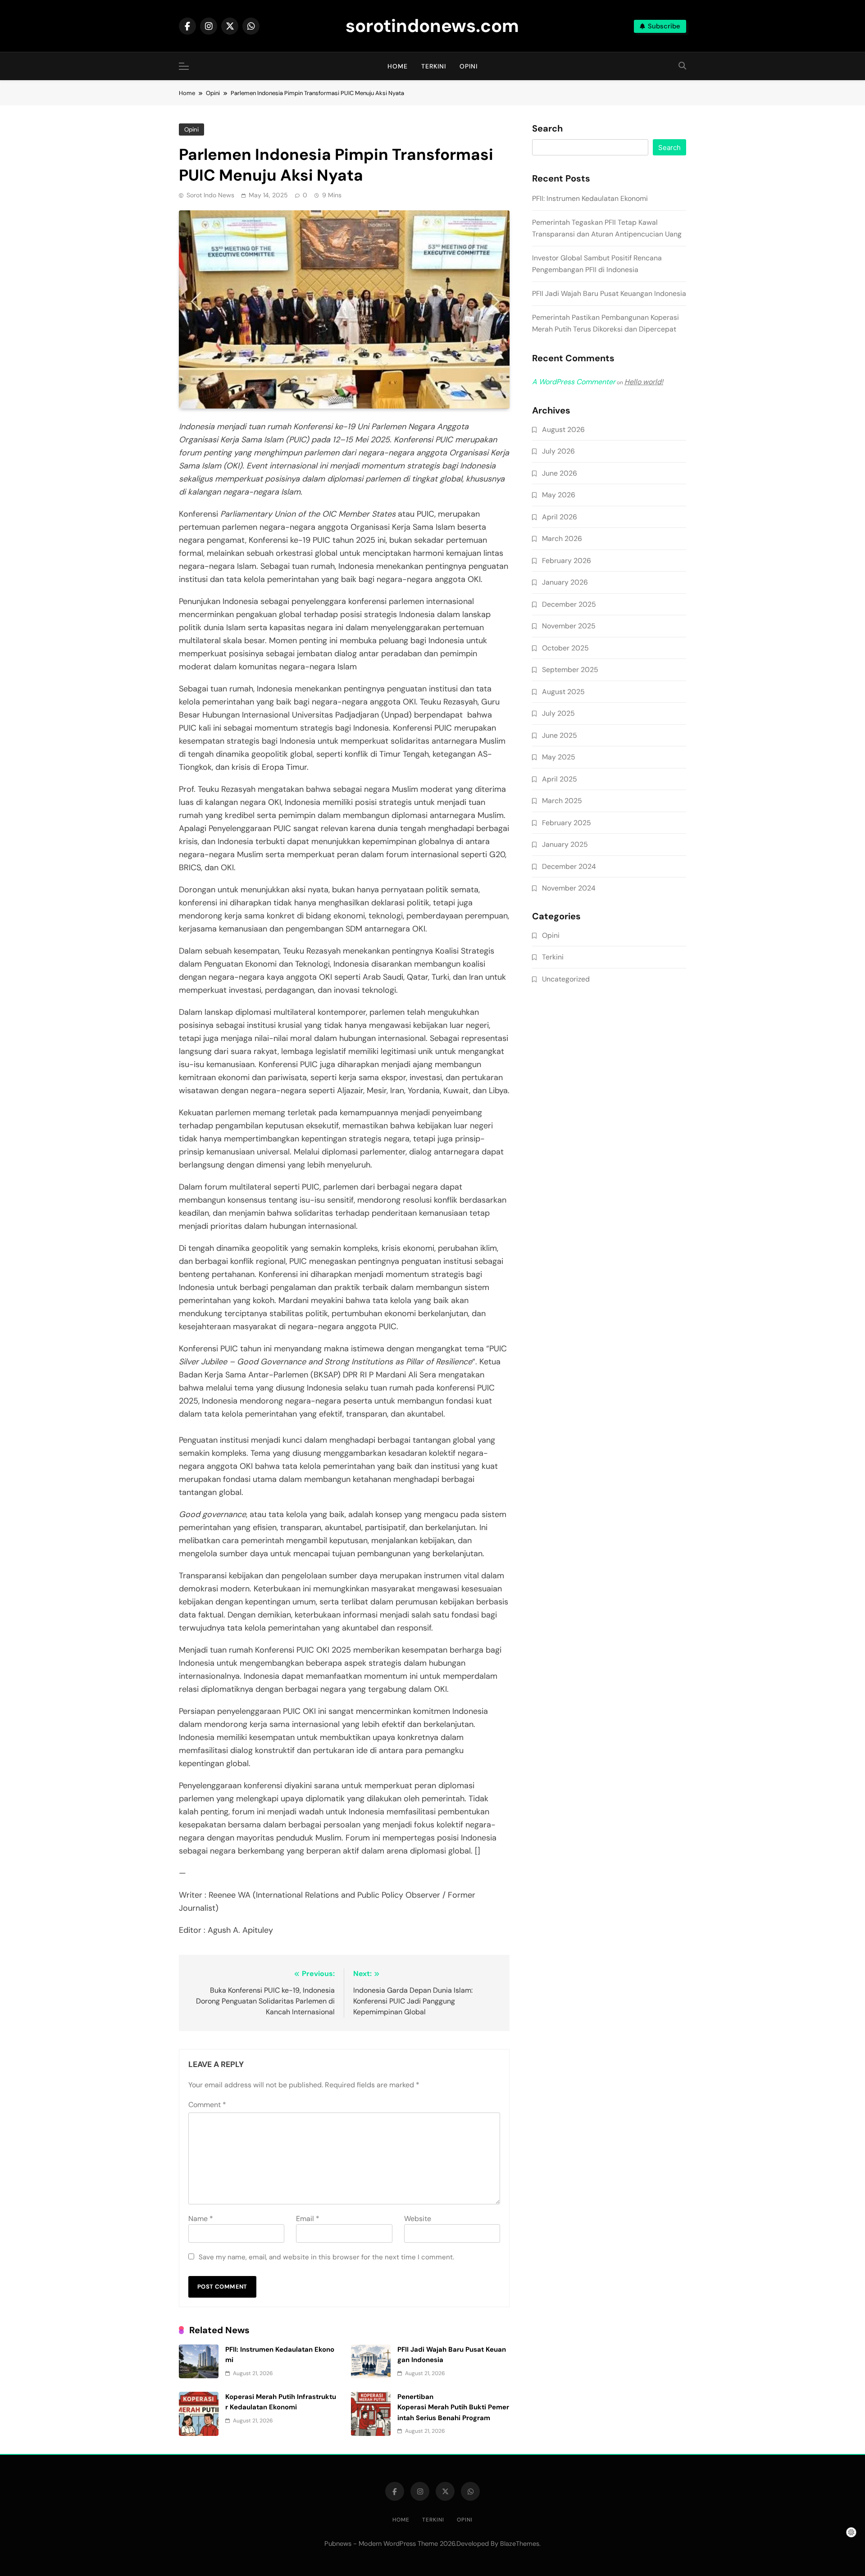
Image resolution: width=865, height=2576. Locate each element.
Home (398, 66)
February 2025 (567, 823)
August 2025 (563, 692)
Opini (469, 66)
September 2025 (570, 670)
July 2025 (558, 713)
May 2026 (559, 495)
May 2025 (559, 757)
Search (547, 129)
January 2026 (565, 582)
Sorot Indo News (210, 195)
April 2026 (560, 517)
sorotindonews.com (432, 26)
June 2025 (560, 735)
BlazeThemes (520, 2544)
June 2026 (560, 473)
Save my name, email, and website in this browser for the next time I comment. (326, 2257)
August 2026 (563, 429)
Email (308, 2219)
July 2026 (558, 451)
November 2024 (569, 888)
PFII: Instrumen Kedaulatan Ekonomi (590, 198)
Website (418, 2219)
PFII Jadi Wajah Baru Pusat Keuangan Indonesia (609, 293)
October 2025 (565, 648)
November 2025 (569, 626)
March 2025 (562, 801)
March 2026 (562, 538)
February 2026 (567, 561)
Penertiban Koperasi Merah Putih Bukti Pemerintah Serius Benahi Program (453, 2407)
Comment (207, 2105)
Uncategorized (566, 979)
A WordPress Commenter (574, 382)
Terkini (434, 66)
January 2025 (565, 844)
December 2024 (569, 866)
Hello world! (644, 382)
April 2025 (560, 779)
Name (201, 2219)
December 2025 (569, 604)
